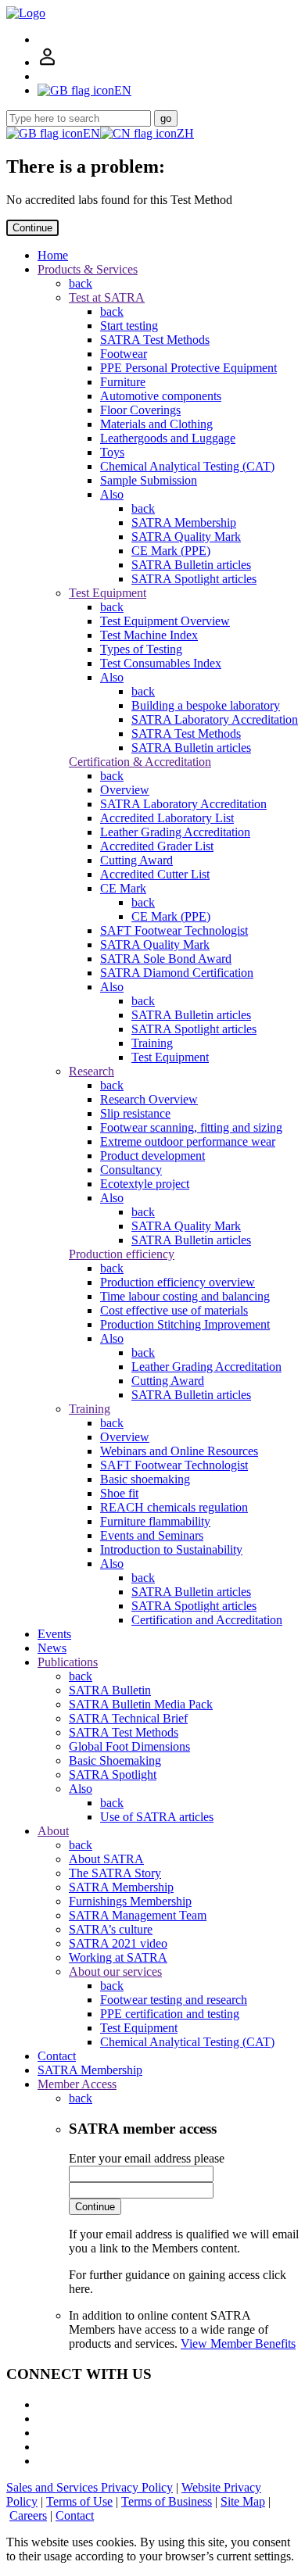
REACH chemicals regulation (174, 1507)
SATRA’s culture (111, 1929)
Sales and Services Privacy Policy (90, 2487)
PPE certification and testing (170, 2014)
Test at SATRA (107, 297)
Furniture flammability (155, 1521)
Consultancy (131, 1170)
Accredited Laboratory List (167, 818)
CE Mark (123, 888)
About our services (115, 1971)
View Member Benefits (238, 2343)
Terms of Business (167, 2501)
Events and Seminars (152, 1535)
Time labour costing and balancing (185, 1296)
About (53, 1831)
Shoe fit (119, 1493)
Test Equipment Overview (165, 621)
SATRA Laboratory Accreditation (215, 719)
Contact (57, 2056)
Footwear (124, 354)
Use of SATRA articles (157, 1817)
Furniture (123, 382)
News (52, 1648)
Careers (28, 2515)
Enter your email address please (147, 2158)
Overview (125, 790)
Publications (68, 1662)
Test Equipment (108, 593)
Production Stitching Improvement (185, 1324)
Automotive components (161, 396)
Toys (112, 452)
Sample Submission (149, 480)
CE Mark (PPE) (171, 551)
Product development (152, 1156)
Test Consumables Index (161, 663)
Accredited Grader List (157, 846)
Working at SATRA (118, 1957)
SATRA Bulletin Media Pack (141, 1704)
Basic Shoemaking (115, 1760)
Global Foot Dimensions (129, 1746)
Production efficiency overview (178, 1282)
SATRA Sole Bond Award (166, 959)
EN (91, 133)
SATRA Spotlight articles (194, 579)
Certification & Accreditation (140, 762)
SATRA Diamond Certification (177, 973)
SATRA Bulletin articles (191, 565)
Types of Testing (141, 649)
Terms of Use (79, 2501)
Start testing (129, 326)
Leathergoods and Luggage (168, 438)
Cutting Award (136, 860)
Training (152, 1043)
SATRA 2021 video (118, 1943)
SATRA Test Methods (155, 340)
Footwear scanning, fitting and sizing (191, 1127)
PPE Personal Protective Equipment (188, 368)
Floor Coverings (140, 410)
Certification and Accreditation (207, 1620)
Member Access (77, 2084)
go (166, 118)
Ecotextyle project (145, 1184)
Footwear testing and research (174, 2000)
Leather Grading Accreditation (175, 832)
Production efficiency (122, 1254)
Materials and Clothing (156, 424)
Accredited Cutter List (155, 874)
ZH (185, 133)
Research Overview (149, 1099)
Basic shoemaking (145, 1479)
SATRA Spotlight (113, 1775)
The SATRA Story (115, 1873)
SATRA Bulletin (110, 1690)
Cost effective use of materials (174, 1310)
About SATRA (106, 1859)
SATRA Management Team (138, 1915)
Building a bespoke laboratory (206, 705)
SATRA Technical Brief (128, 1718)
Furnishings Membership (130, 1901)
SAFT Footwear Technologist (174, 930)
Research (91, 1071)
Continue (32, 228)
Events (54, 1634)
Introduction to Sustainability (171, 1549)
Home (53, 255)
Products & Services (88, 269)
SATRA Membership (184, 522)
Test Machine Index (149, 635)
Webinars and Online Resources (179, 1451)
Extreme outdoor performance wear (188, 1141)
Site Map (243, 2501)
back (81, 283)
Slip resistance (135, 1113)
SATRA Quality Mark (186, 537)
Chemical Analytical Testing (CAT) (187, 466)
